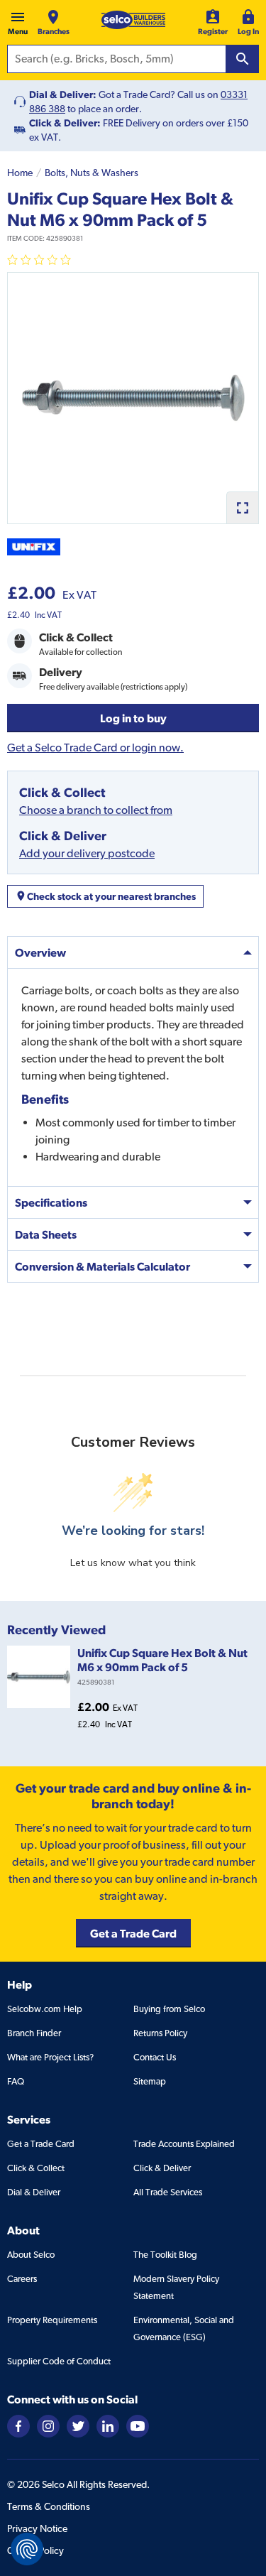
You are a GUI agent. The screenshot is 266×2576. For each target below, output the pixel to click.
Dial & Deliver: (63, 94)
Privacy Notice (37, 2528)
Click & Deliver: (65, 123)
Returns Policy (160, 2033)
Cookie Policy (35, 2550)
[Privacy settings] (27, 2549)
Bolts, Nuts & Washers (92, 173)
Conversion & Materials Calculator (102, 1266)
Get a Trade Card (41, 2144)
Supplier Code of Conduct (59, 2361)
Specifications (51, 1202)
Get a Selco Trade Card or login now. (95, 748)
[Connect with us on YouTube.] (138, 2425)
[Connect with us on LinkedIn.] (108, 2425)
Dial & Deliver (34, 2192)
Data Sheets (46, 1234)
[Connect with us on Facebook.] (18, 2425)
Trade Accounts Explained (184, 2144)
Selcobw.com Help (45, 2009)
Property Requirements (52, 2320)
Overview (40, 952)
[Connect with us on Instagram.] (48, 2425)
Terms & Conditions (49, 2506)
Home (20, 173)
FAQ (16, 2081)
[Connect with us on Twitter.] (78, 2425)
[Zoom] (242, 507)
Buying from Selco (169, 2009)
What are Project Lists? (50, 2057)
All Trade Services (168, 2192)
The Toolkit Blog (165, 2255)
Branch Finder (34, 2033)
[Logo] (133, 20)
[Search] (243, 59)
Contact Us (155, 2057)
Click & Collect (36, 2168)
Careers (22, 2279)
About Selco (31, 2255)
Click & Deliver (162, 2168)
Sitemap (150, 2081)
